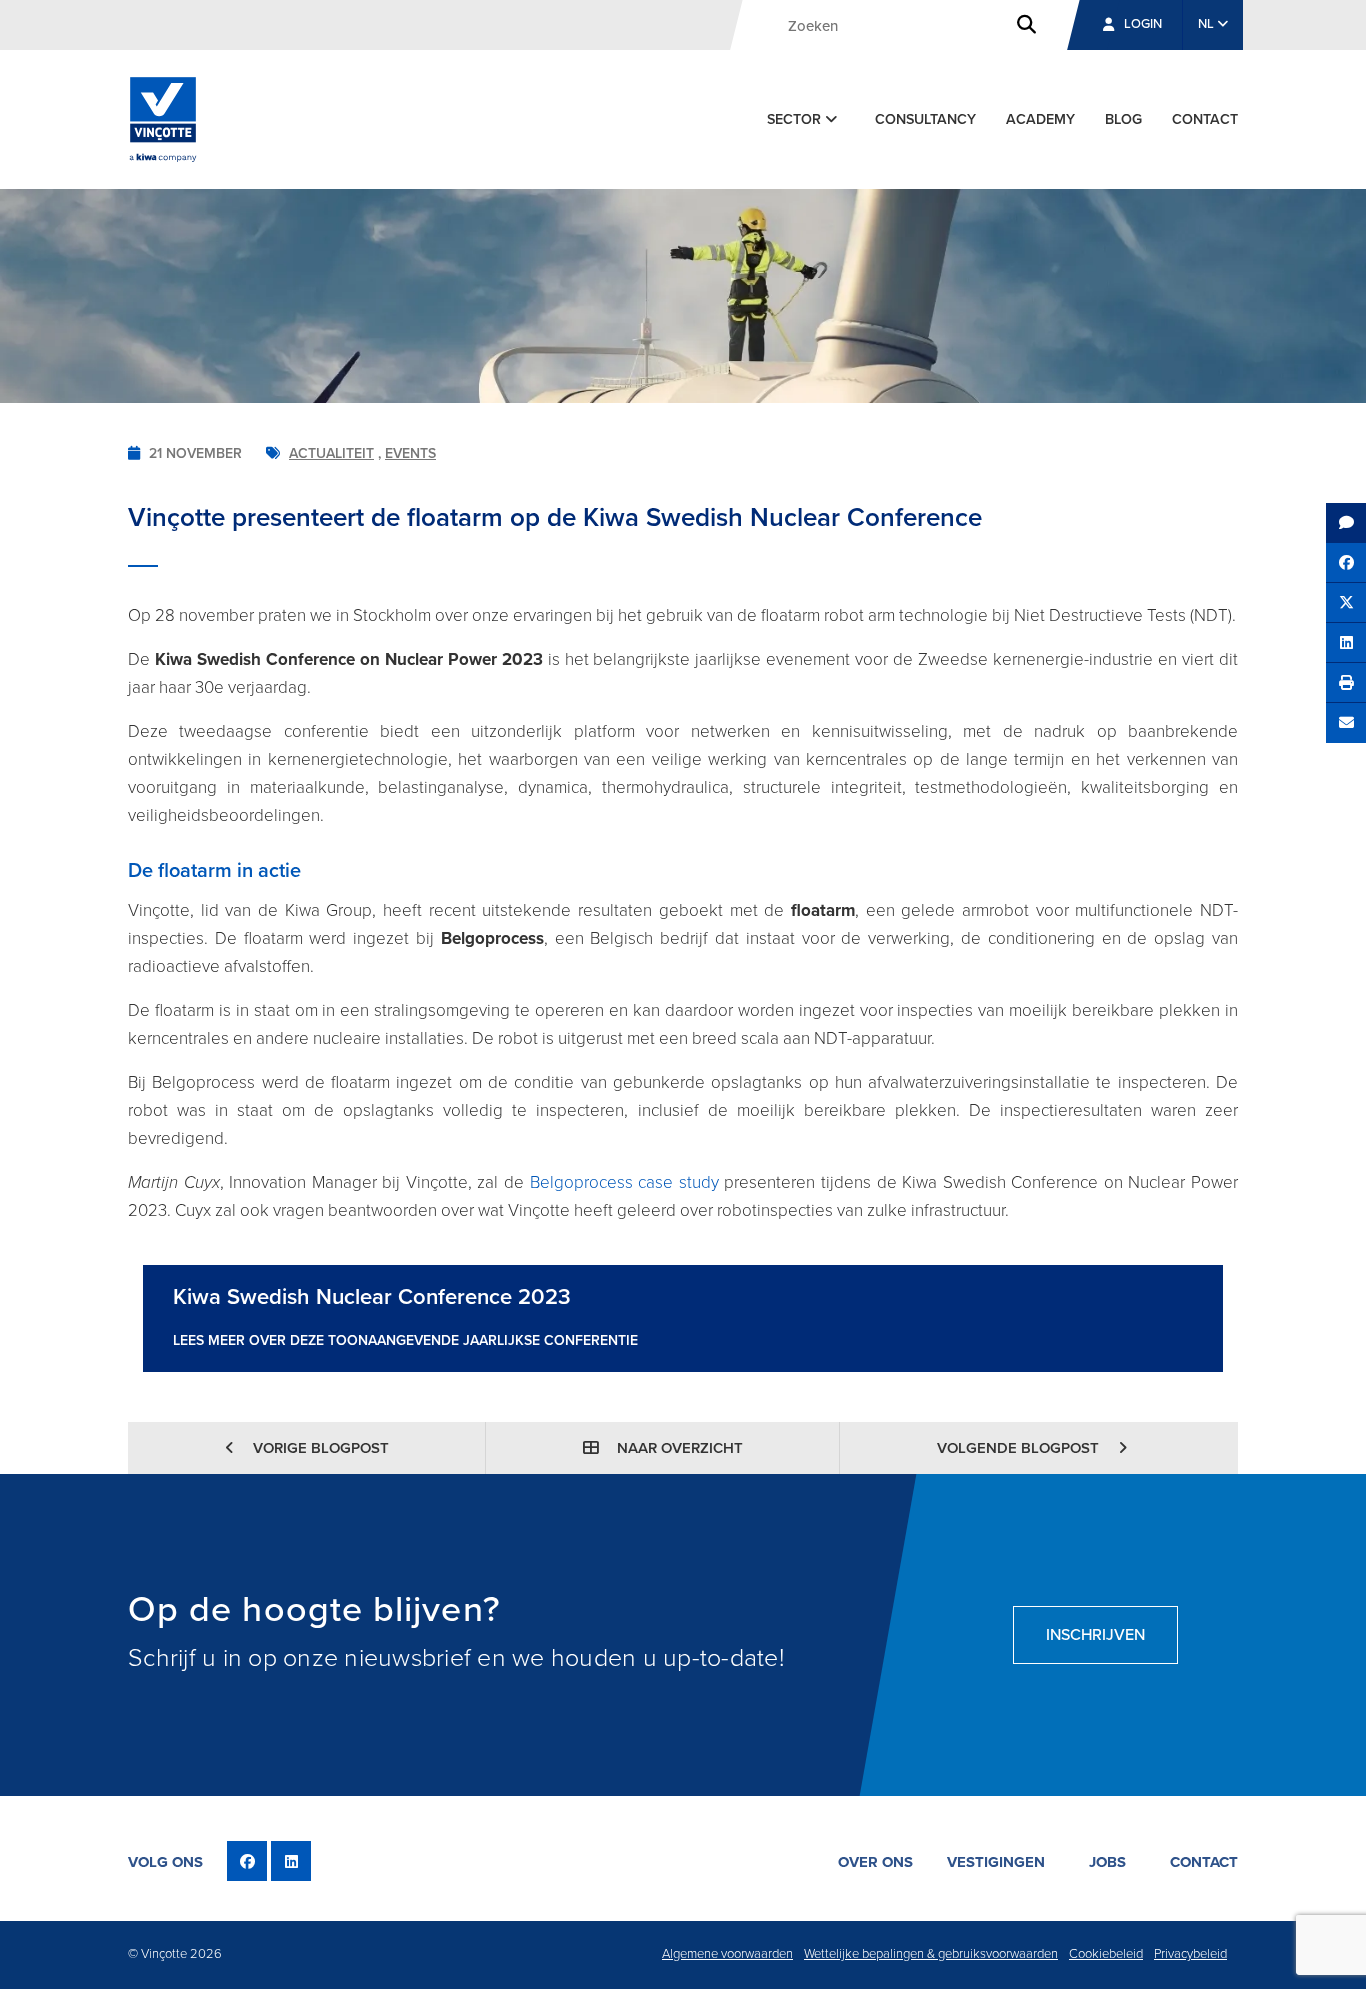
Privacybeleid (1190, 1954)
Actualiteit (331, 453)
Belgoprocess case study (624, 1182)
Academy (1040, 119)
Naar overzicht (678, 1448)
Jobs (1107, 1862)
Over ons (875, 1862)
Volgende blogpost (1020, 1448)
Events (410, 453)
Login (1143, 24)
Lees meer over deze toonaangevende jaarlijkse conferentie (405, 1340)
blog (1123, 119)
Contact (1205, 119)
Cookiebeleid (1106, 1954)
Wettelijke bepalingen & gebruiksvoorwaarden (931, 1954)
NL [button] (1207, 24)
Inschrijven (1095, 1635)
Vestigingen (996, 1862)
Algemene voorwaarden (727, 1954)
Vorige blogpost (319, 1448)
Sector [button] (796, 119)
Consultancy (925, 119)
